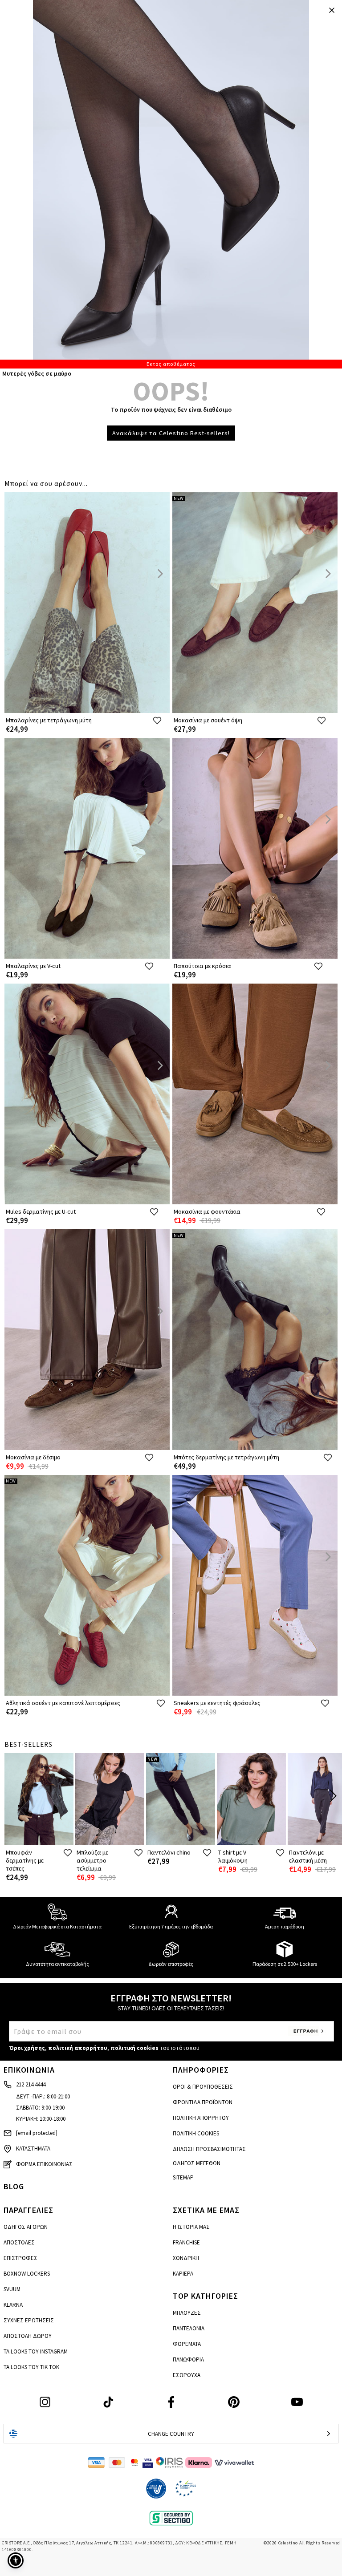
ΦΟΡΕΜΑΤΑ (187, 2344)
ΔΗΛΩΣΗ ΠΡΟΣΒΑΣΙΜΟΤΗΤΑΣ (209, 2149)
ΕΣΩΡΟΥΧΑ (187, 2375)
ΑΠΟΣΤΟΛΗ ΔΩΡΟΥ (28, 2336)
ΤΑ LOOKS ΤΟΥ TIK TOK (31, 2367)
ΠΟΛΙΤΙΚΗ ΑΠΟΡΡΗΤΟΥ (201, 2118)
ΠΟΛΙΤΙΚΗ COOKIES (196, 2133)
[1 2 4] (171, 184)
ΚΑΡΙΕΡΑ (183, 2274)
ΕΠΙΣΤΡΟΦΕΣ (20, 2258)
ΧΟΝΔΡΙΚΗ (186, 2258)
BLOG (14, 2186)
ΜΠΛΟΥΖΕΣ (187, 2313)
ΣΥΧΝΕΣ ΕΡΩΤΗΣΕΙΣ (29, 2320)
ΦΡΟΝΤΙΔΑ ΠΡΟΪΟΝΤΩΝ (203, 2102)
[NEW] (255, 711)
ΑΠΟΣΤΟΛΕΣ (19, 2242)
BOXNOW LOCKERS (27, 2274)
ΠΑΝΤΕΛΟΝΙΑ (189, 2328)
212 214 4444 (31, 2084)
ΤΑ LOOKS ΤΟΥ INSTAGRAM (36, 2351)
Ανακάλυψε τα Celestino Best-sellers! (171, 433)
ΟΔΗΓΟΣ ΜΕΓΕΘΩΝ (197, 2163)
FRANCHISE (186, 2242)
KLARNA (13, 2305)
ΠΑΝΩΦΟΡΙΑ (188, 2359)
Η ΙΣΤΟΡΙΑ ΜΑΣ (191, 2227)
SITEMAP (183, 2177)
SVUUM (12, 2289)
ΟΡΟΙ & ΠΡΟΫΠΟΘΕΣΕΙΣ (203, 2087)
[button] (16, 2560)
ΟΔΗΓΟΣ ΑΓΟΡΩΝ (26, 2227)
